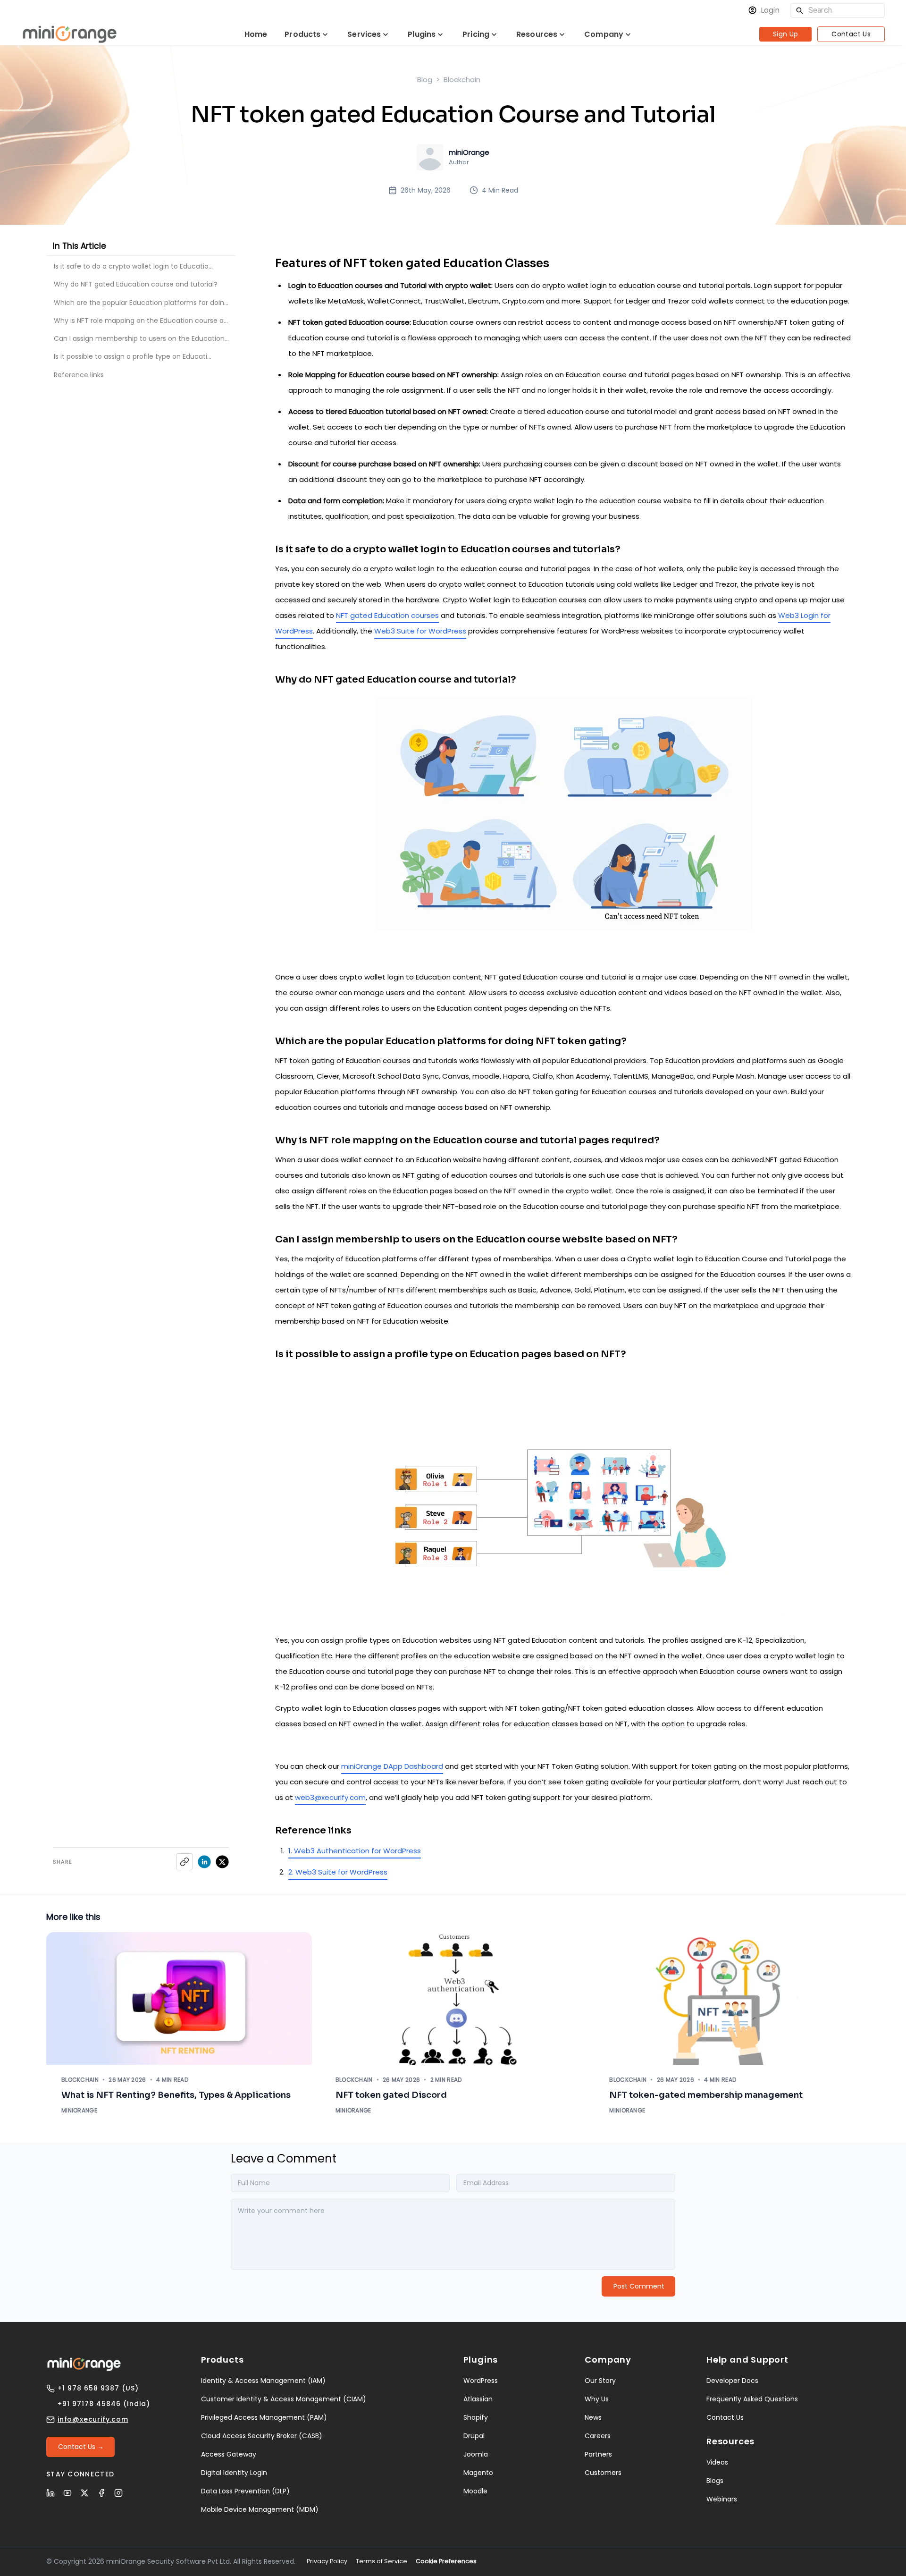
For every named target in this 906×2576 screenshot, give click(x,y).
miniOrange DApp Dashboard (392, 1766)
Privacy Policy (327, 2561)
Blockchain (462, 80)
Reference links (79, 375)
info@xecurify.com (93, 2419)
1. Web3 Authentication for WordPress (355, 1851)
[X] (84, 2493)
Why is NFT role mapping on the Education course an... (143, 321)
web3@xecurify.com (330, 1797)
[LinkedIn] (50, 2493)
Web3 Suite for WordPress (420, 631)
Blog (425, 80)
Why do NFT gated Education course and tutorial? (136, 284)
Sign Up (786, 34)
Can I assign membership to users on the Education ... (142, 338)
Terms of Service (382, 2561)
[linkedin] (204, 1862)
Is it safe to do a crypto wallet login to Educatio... (133, 266)
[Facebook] (101, 2493)
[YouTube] (67, 2493)
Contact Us (851, 34)
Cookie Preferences (446, 2561)
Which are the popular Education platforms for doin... (141, 303)
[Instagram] (118, 2493)
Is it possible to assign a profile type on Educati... (133, 356)
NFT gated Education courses (387, 615)
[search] (800, 11)
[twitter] (222, 1862)
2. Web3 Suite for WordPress (338, 1872)
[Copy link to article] (185, 1862)
